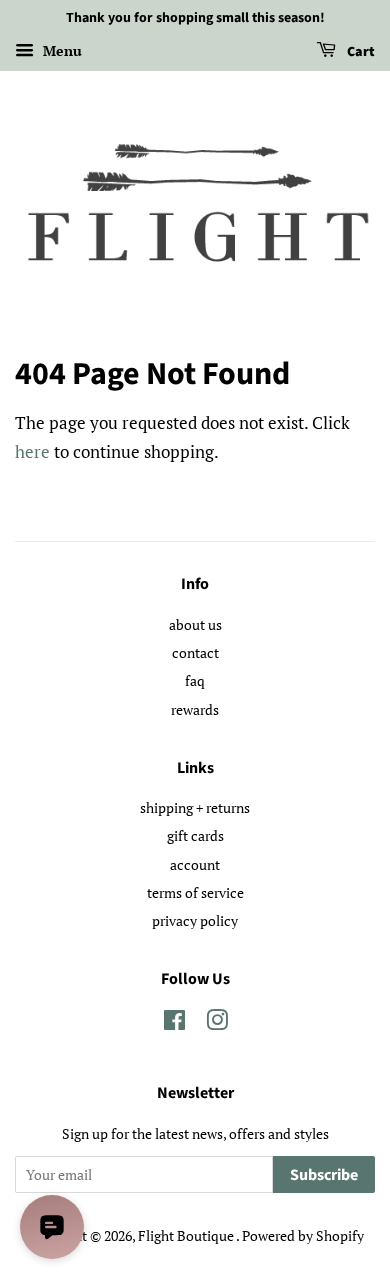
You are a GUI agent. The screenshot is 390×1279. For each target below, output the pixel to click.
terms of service (195, 892)
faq (195, 680)
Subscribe (324, 1175)
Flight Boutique (187, 1235)
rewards (195, 709)
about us (195, 624)
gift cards (195, 835)
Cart (359, 52)
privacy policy (195, 920)
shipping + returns (195, 807)
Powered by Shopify (303, 1235)
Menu (60, 50)
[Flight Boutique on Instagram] (217, 1023)
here (32, 451)
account (195, 864)
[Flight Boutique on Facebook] (174, 1023)
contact (195, 652)
